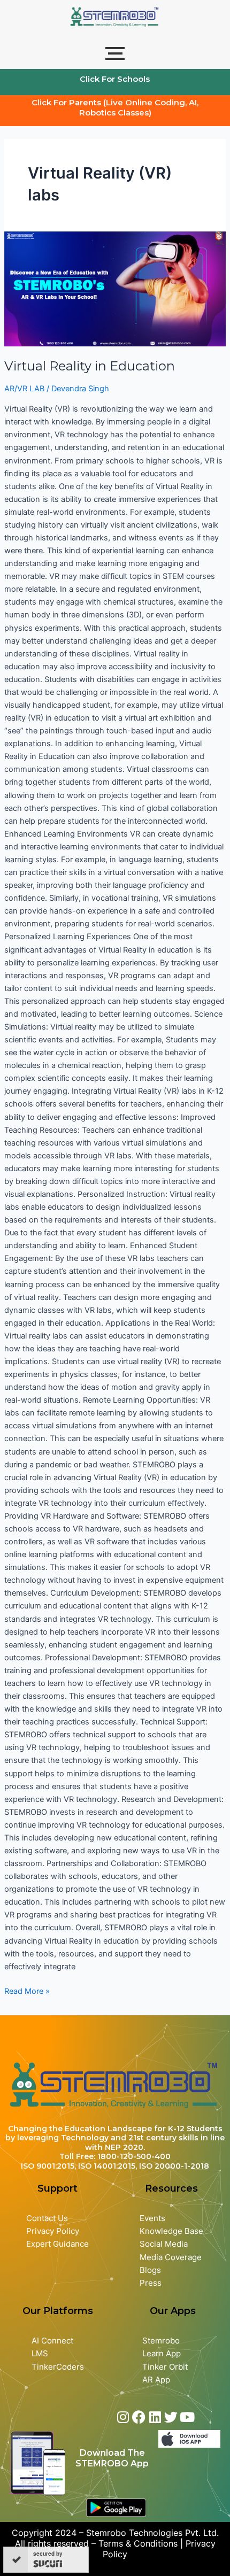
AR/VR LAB (24, 389)
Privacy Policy (53, 2231)
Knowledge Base (171, 2231)
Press (151, 2283)
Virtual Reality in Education (90, 366)
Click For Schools (115, 79)
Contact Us (47, 2218)
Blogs (151, 2270)
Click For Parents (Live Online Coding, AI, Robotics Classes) (115, 107)
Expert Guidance (57, 2244)
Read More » (27, 1990)
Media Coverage (171, 2257)
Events (152, 2218)
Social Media (164, 2244)
